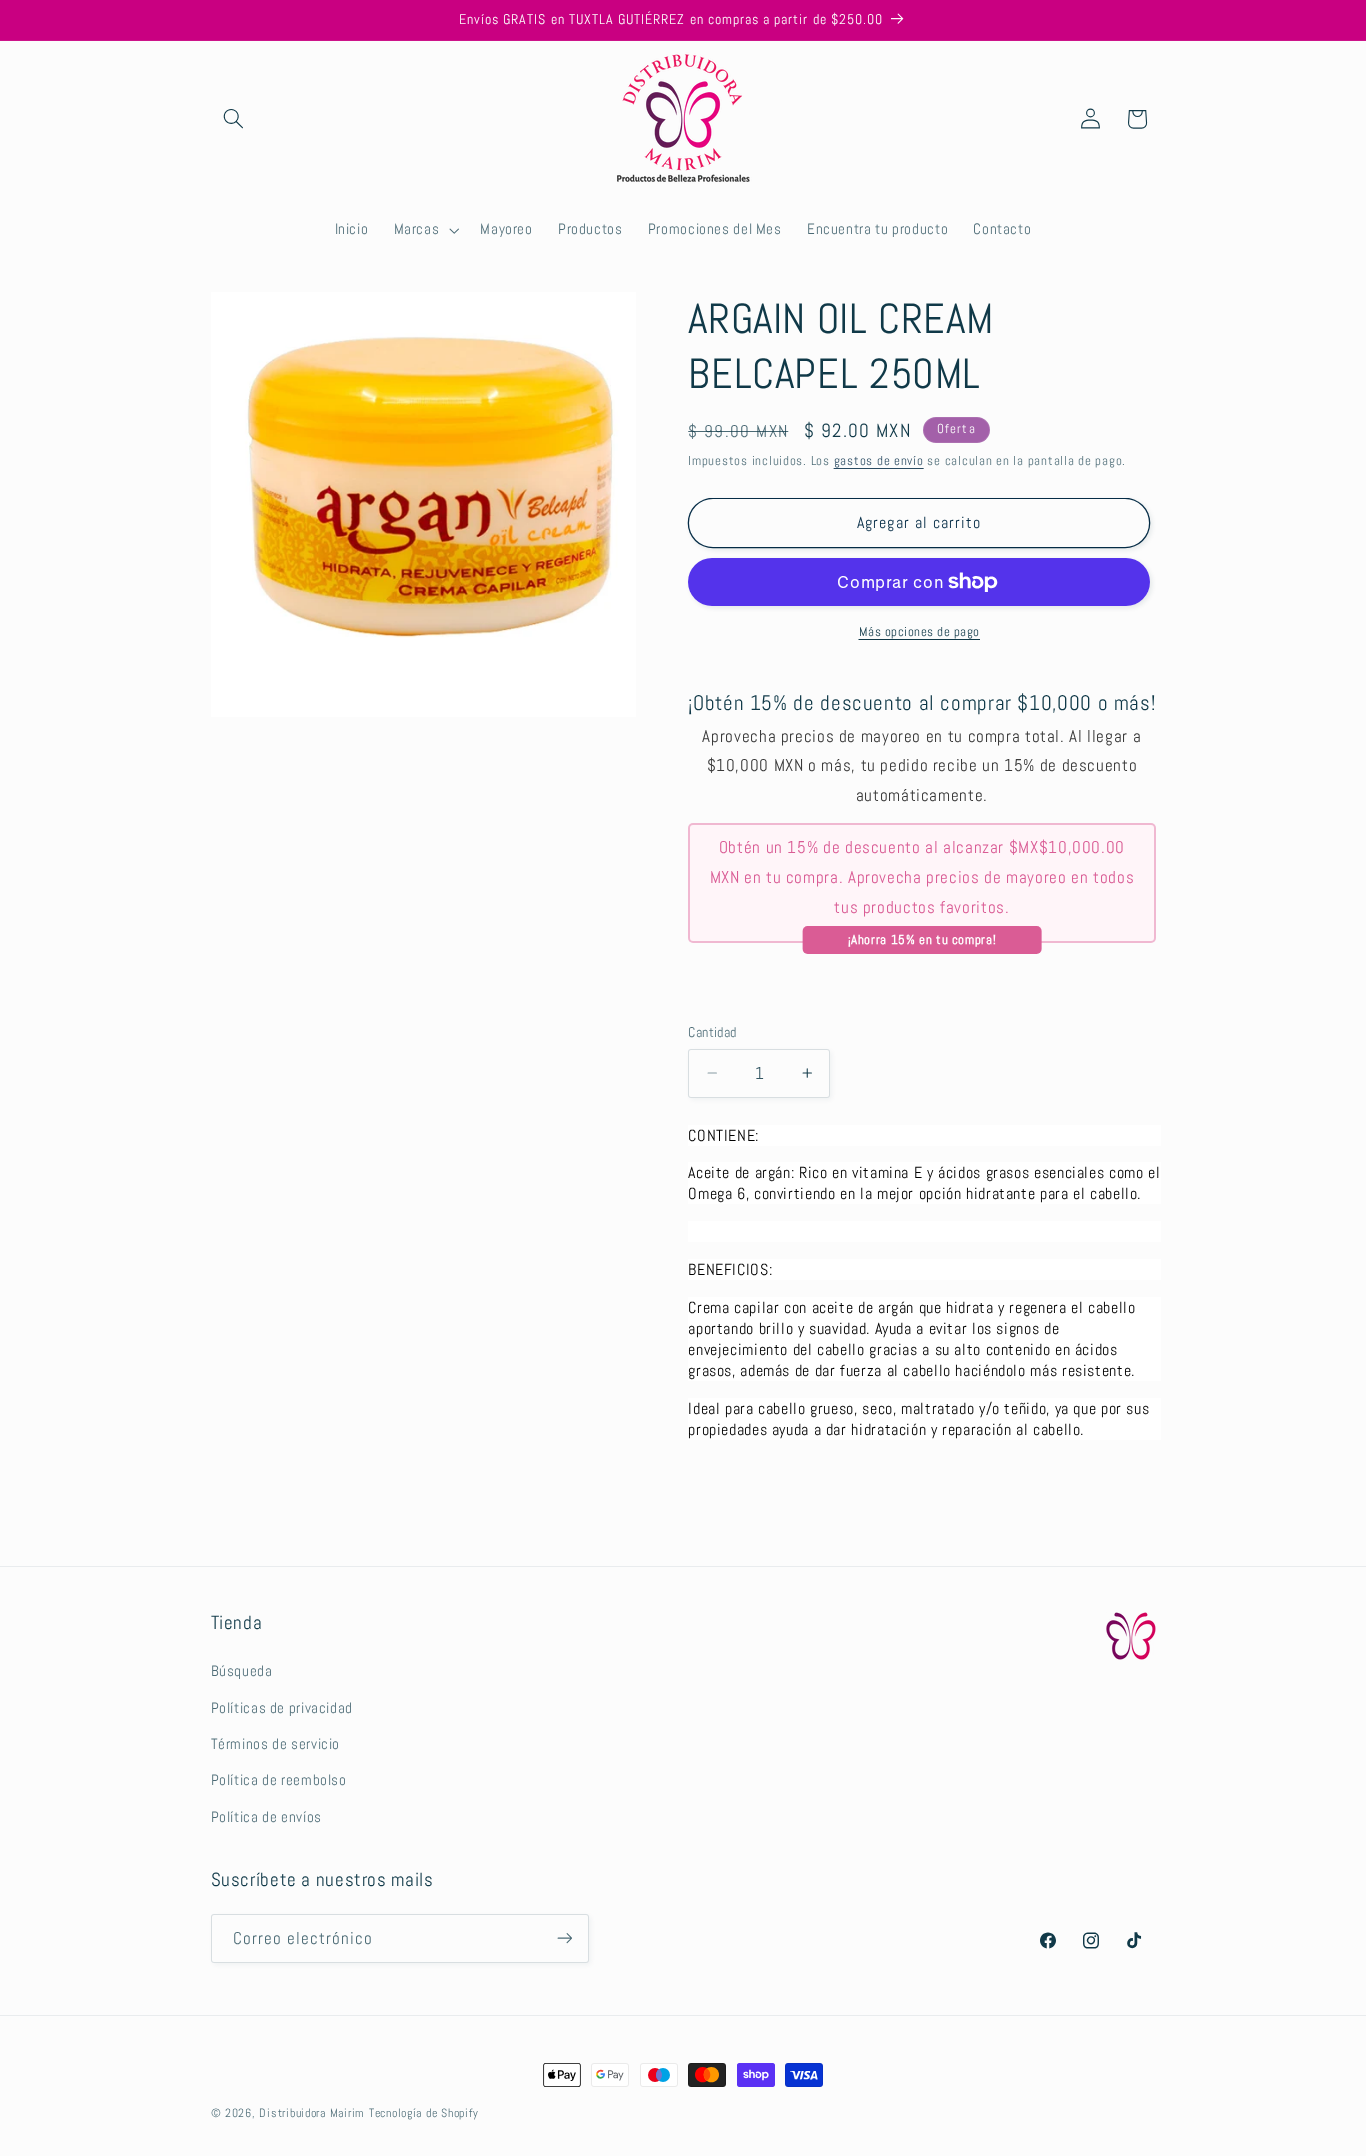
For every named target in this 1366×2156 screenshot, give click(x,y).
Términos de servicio (276, 1744)
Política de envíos (266, 1817)
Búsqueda (242, 1671)
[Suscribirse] (564, 1937)
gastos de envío (879, 461)
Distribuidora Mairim (312, 2113)
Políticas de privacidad (282, 1708)
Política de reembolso (279, 1781)
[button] (234, 119)
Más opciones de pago (920, 632)
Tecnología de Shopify (423, 2113)
